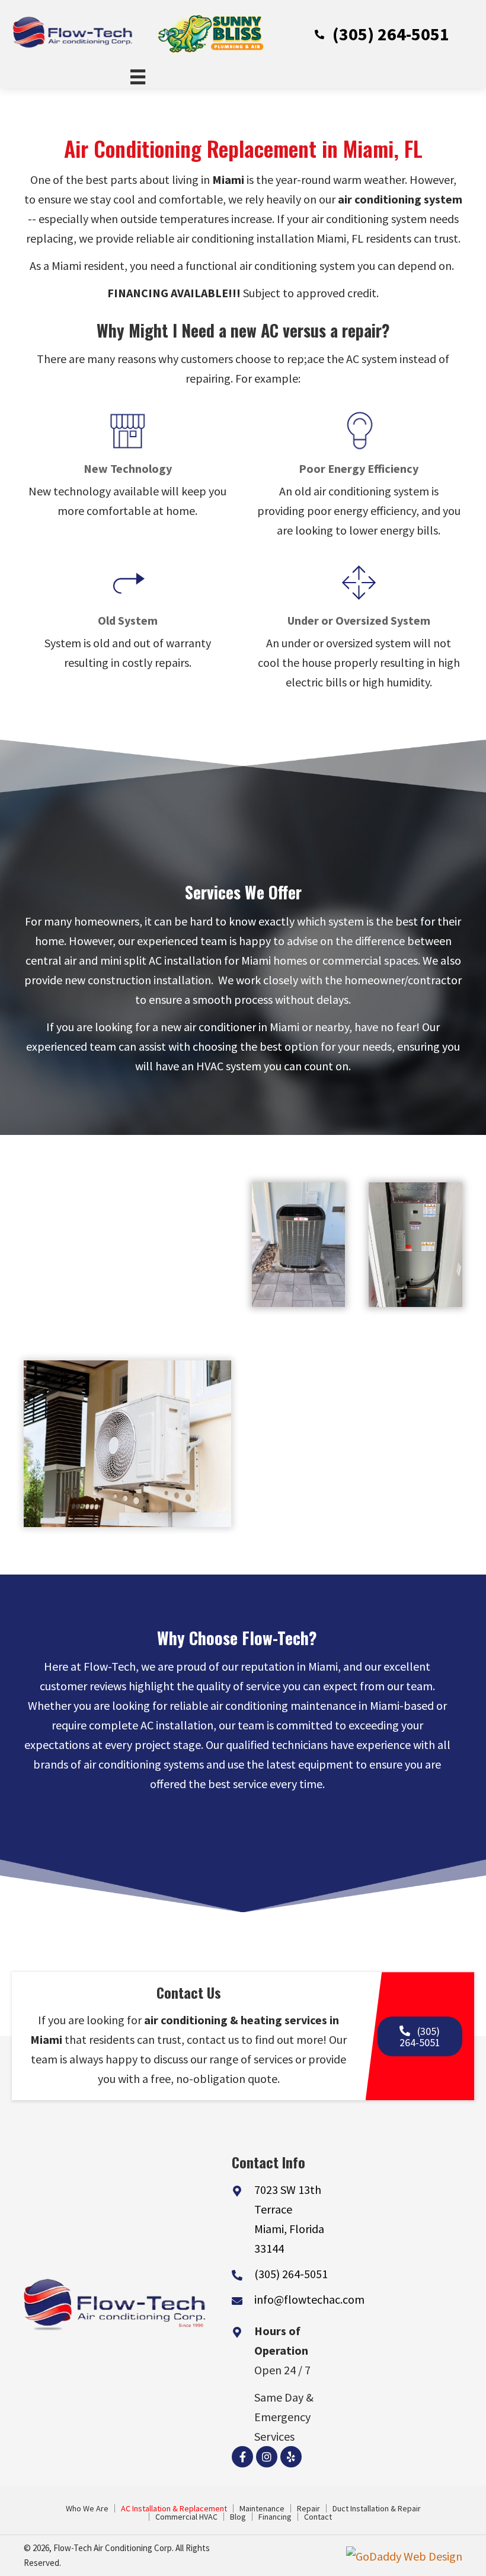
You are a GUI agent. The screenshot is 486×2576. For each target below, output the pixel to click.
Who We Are (87, 2508)
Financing (275, 2517)
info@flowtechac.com (309, 2299)
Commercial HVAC (186, 2517)
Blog (238, 2517)
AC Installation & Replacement (174, 2508)
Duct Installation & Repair (377, 2508)
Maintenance (262, 2508)
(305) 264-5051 (291, 2274)
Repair (308, 2508)
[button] (382, 33)
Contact (318, 2517)
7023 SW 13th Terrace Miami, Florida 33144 (289, 2219)
